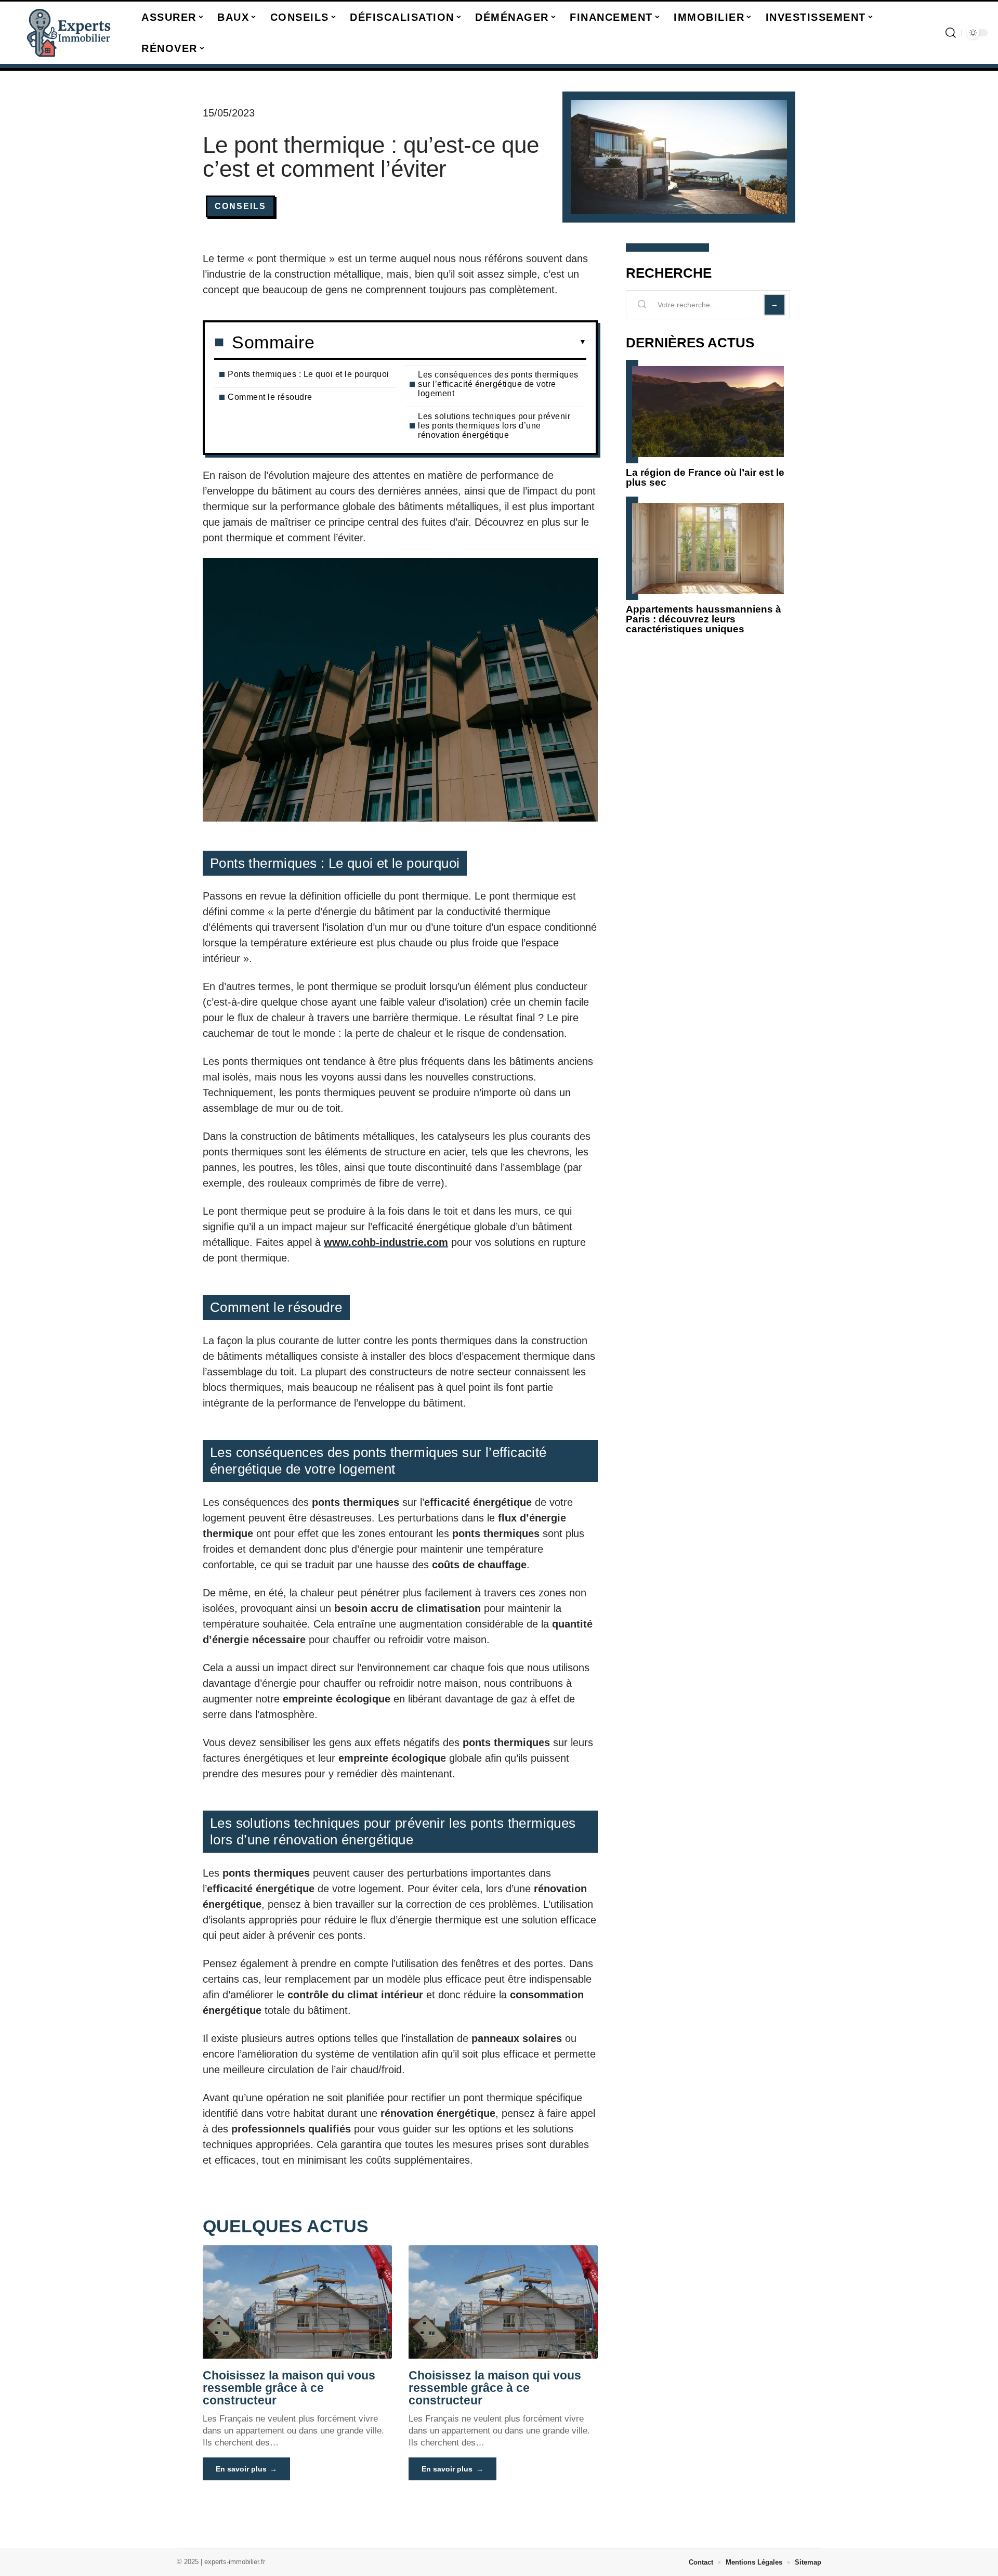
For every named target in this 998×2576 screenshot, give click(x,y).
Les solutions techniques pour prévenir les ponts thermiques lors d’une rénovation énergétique (494, 426)
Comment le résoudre (270, 397)
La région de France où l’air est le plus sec (705, 477)
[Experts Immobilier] (69, 33)
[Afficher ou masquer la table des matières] (450, 342)
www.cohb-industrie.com (386, 1242)
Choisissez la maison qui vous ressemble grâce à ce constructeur (289, 2388)
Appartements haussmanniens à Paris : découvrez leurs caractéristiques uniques (704, 619)
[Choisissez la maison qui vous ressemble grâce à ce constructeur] (297, 2302)
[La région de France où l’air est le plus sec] (708, 412)
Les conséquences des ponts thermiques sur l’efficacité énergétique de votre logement (498, 384)
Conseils (240, 206)
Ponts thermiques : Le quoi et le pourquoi (308, 374)
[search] (951, 33)
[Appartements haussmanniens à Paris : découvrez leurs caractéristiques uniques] (708, 548)
